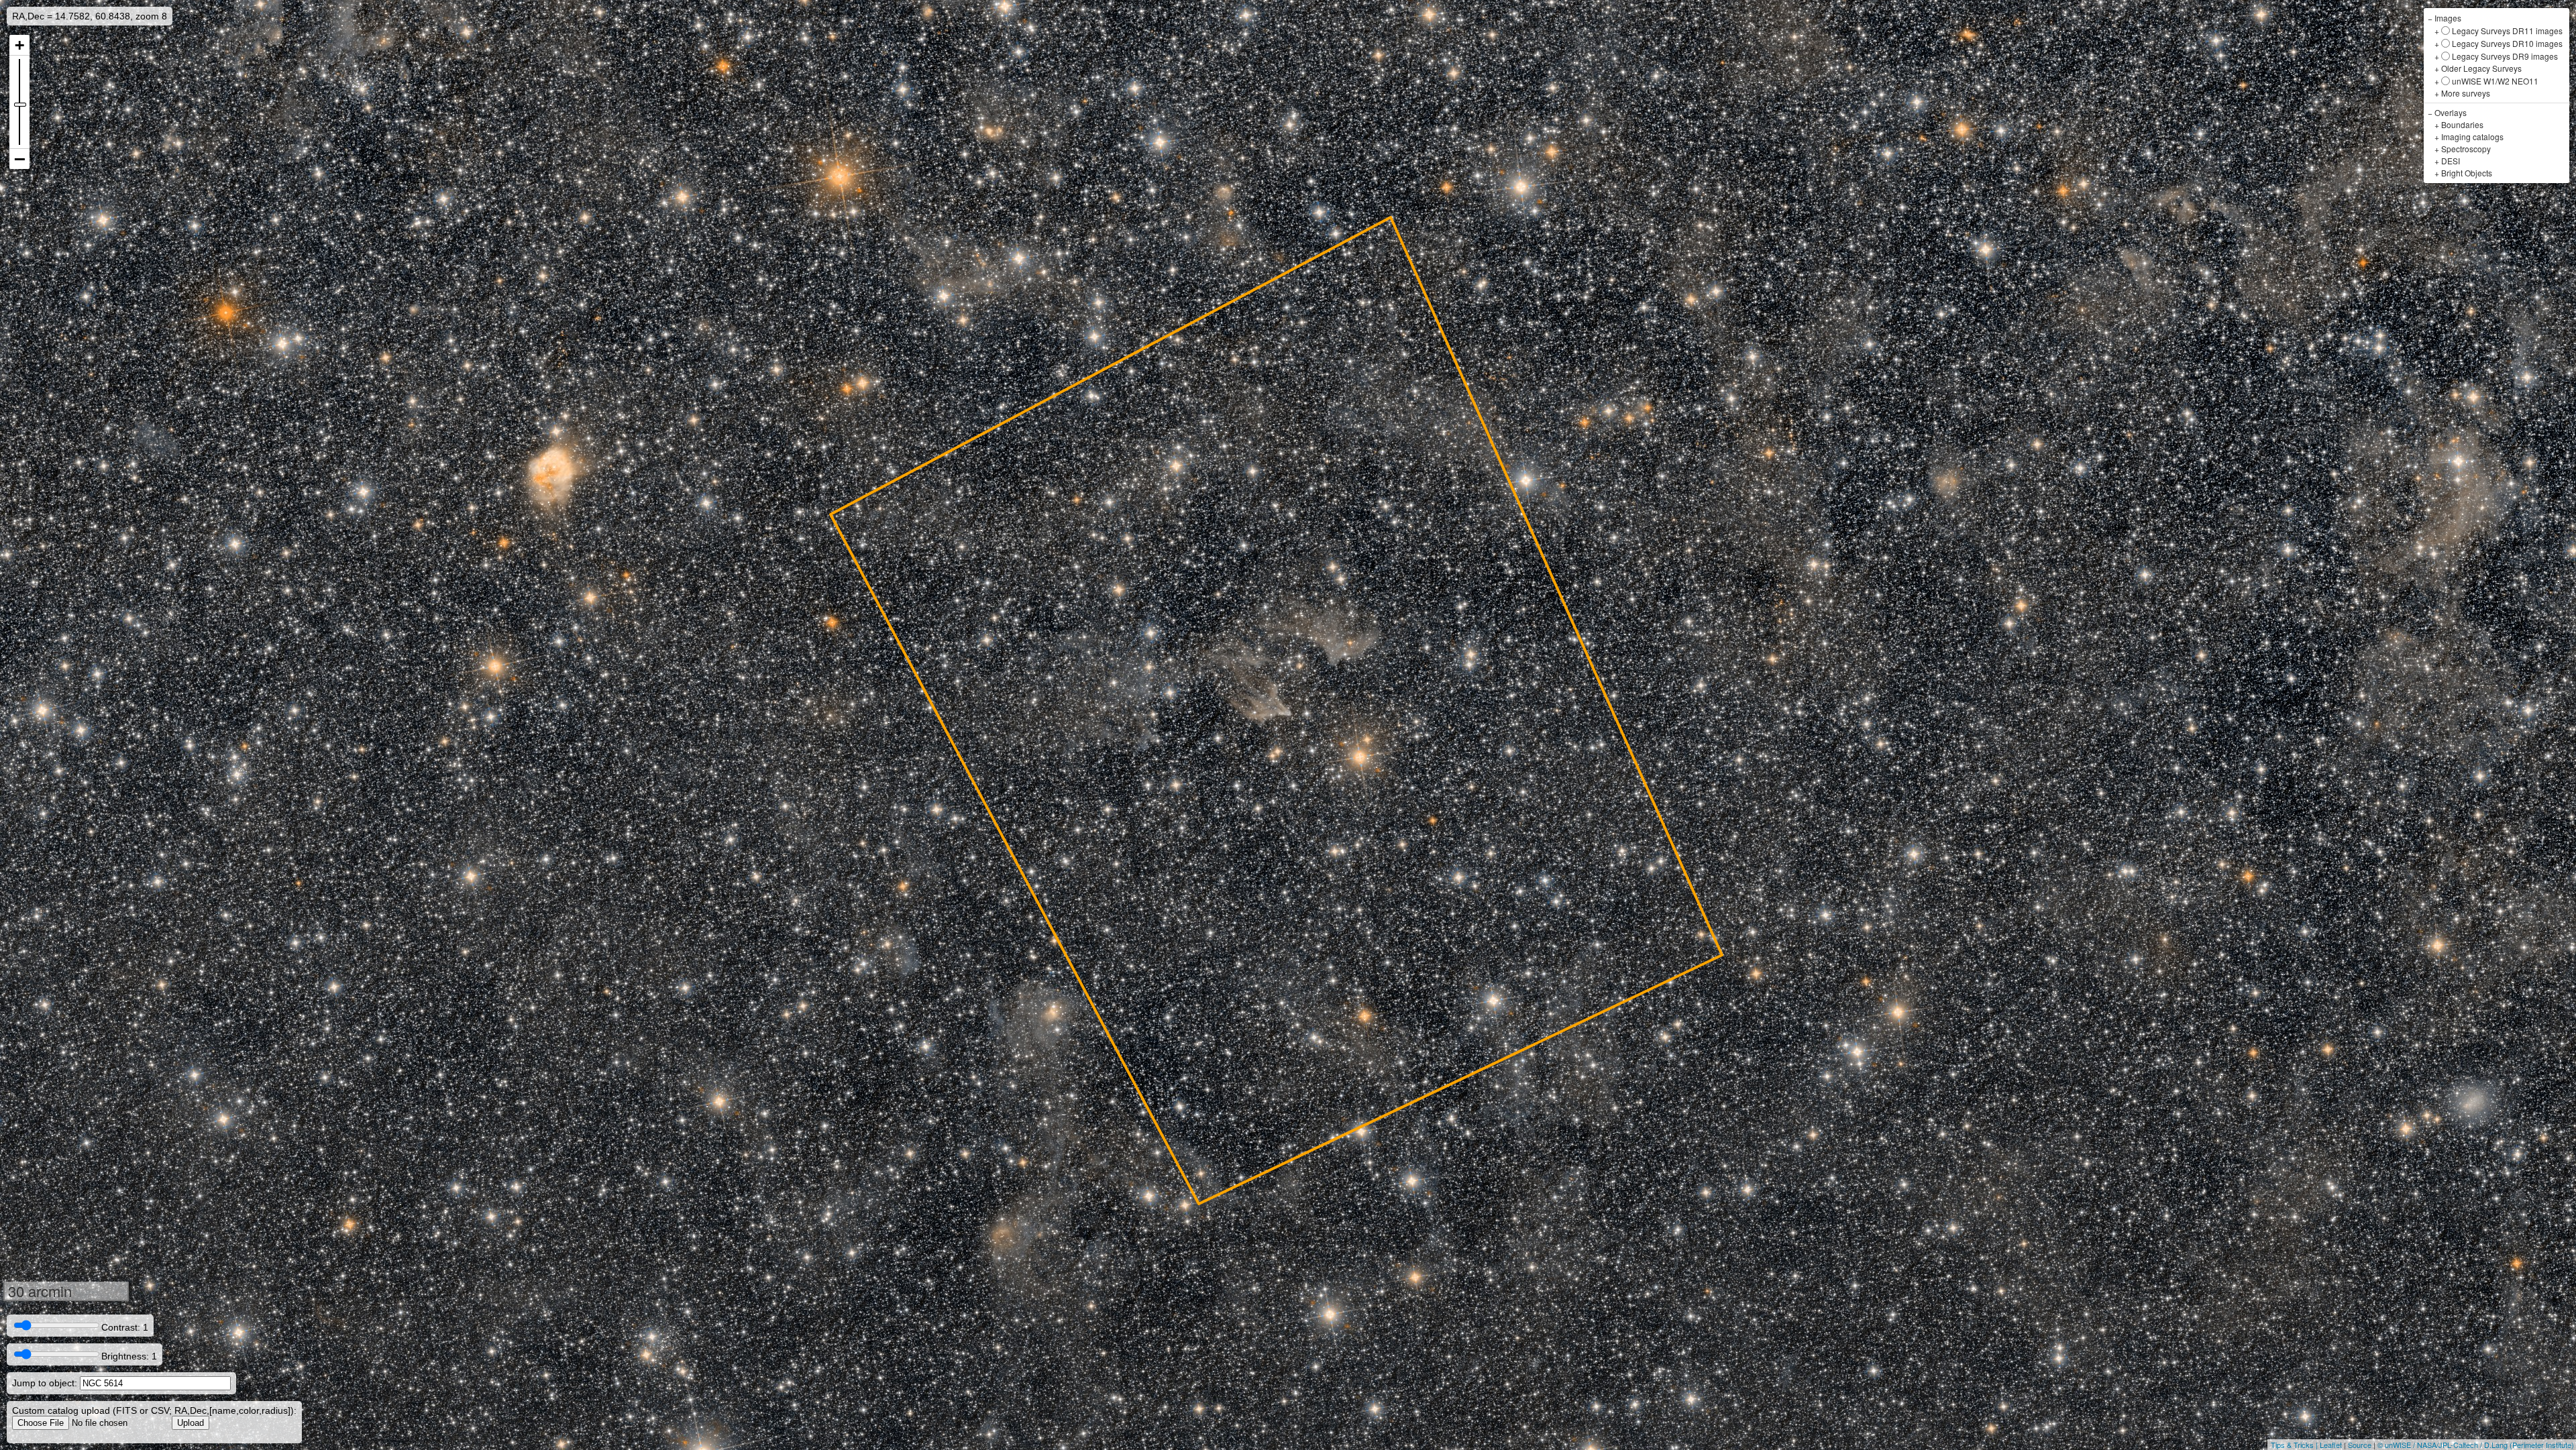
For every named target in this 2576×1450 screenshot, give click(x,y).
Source (2360, 1445)
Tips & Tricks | (2295, 1445)
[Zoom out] (19, 159)
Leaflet (2331, 1445)
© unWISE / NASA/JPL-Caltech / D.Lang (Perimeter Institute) (2476, 1445)
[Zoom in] (19, 45)
